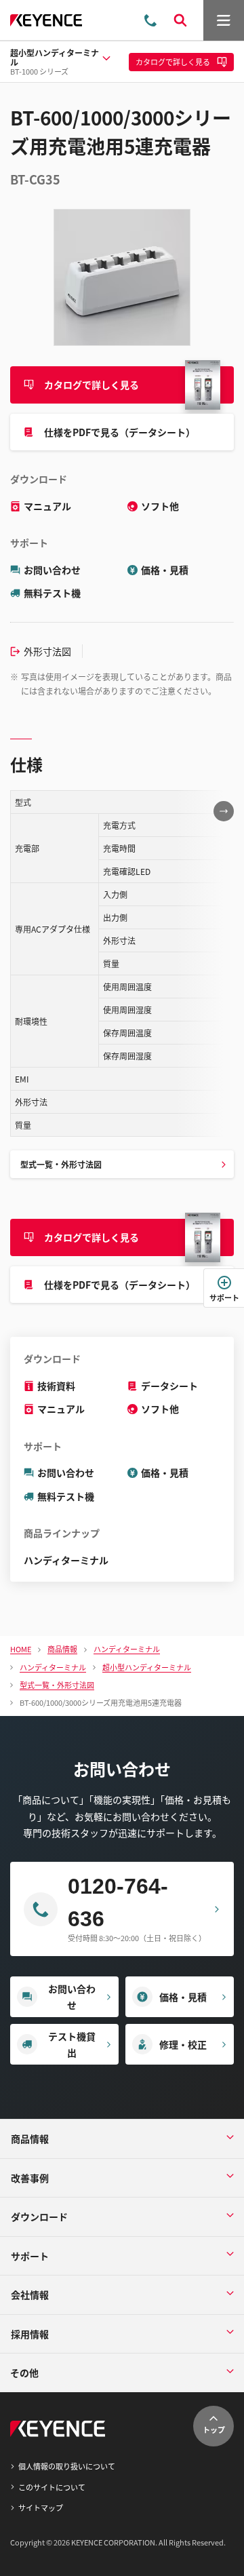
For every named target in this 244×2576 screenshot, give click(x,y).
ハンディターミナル (66, 1560)
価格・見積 (165, 570)
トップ (214, 2429)
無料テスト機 (52, 593)
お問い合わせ (52, 570)
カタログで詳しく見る (91, 385)
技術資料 (56, 1386)
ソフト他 (160, 506)
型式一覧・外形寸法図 (61, 1164)
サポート (224, 1297)
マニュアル (47, 506)
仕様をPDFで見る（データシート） (120, 432)
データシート (169, 1386)
